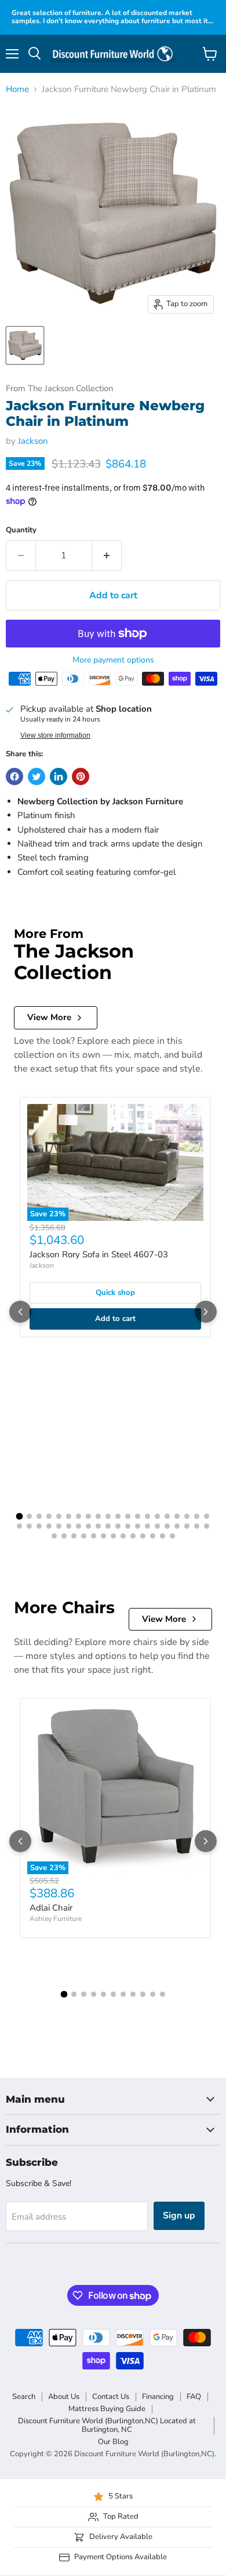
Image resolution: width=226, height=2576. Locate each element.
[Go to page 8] (88, 1516)
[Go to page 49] (133, 1536)
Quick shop (115, 1293)
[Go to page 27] (79, 1526)
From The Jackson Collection (59, 389)
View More (49, 1017)
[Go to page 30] (108, 1526)
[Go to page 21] (19, 1526)
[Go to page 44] (84, 1536)
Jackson (33, 441)
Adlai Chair (51, 1908)
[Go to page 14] (147, 1516)
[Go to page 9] (98, 1516)
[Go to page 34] (147, 1526)
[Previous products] (20, 1312)
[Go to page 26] (69, 1526)
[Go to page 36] (167, 1526)
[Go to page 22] (29, 1526)
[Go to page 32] (128, 1526)
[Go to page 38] (187, 1526)
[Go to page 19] (197, 1516)
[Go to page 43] (74, 1536)
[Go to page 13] (138, 1516)
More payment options (113, 660)
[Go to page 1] (20, 1517)
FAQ (194, 2397)
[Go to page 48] (123, 1536)
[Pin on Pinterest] (81, 777)
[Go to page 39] (197, 1526)
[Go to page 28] (88, 1526)
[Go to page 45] (94, 1536)
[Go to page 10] (108, 1516)
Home (17, 89)
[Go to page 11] (118, 1516)
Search (24, 2397)
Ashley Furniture (56, 1919)
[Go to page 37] (177, 1526)
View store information (55, 735)
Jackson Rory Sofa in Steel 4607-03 (99, 1254)
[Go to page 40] (207, 1526)
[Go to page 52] (163, 1536)
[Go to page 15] (157, 1516)
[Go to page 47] (113, 1536)
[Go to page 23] (39, 1526)
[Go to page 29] (98, 1526)
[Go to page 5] (59, 1516)
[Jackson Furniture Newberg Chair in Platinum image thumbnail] (25, 345)
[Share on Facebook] (14, 777)
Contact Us (111, 2397)
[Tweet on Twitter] (37, 777)
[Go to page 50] (143, 1536)
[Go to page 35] (157, 1526)
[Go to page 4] (49, 1516)
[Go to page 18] (187, 1516)
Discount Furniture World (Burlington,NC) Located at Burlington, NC (107, 2425)
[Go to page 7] (79, 1516)
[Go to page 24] (49, 1526)
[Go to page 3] (39, 1516)
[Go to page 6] (69, 1516)
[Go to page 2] (29, 1516)
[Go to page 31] (118, 1526)
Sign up (179, 2216)
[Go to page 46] (103, 1536)
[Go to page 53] (172, 1536)
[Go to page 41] (54, 1536)
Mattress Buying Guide (107, 2409)
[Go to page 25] (59, 1526)
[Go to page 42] (64, 1536)
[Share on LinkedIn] (59, 777)
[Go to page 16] (167, 1516)
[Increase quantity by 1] (107, 555)
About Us (64, 2397)
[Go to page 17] (177, 1516)
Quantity (21, 530)
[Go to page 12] (128, 1516)
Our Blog (113, 2442)
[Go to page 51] (153, 1536)
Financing (158, 2397)
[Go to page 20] (207, 1516)
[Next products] (206, 1312)
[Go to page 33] (138, 1526)
